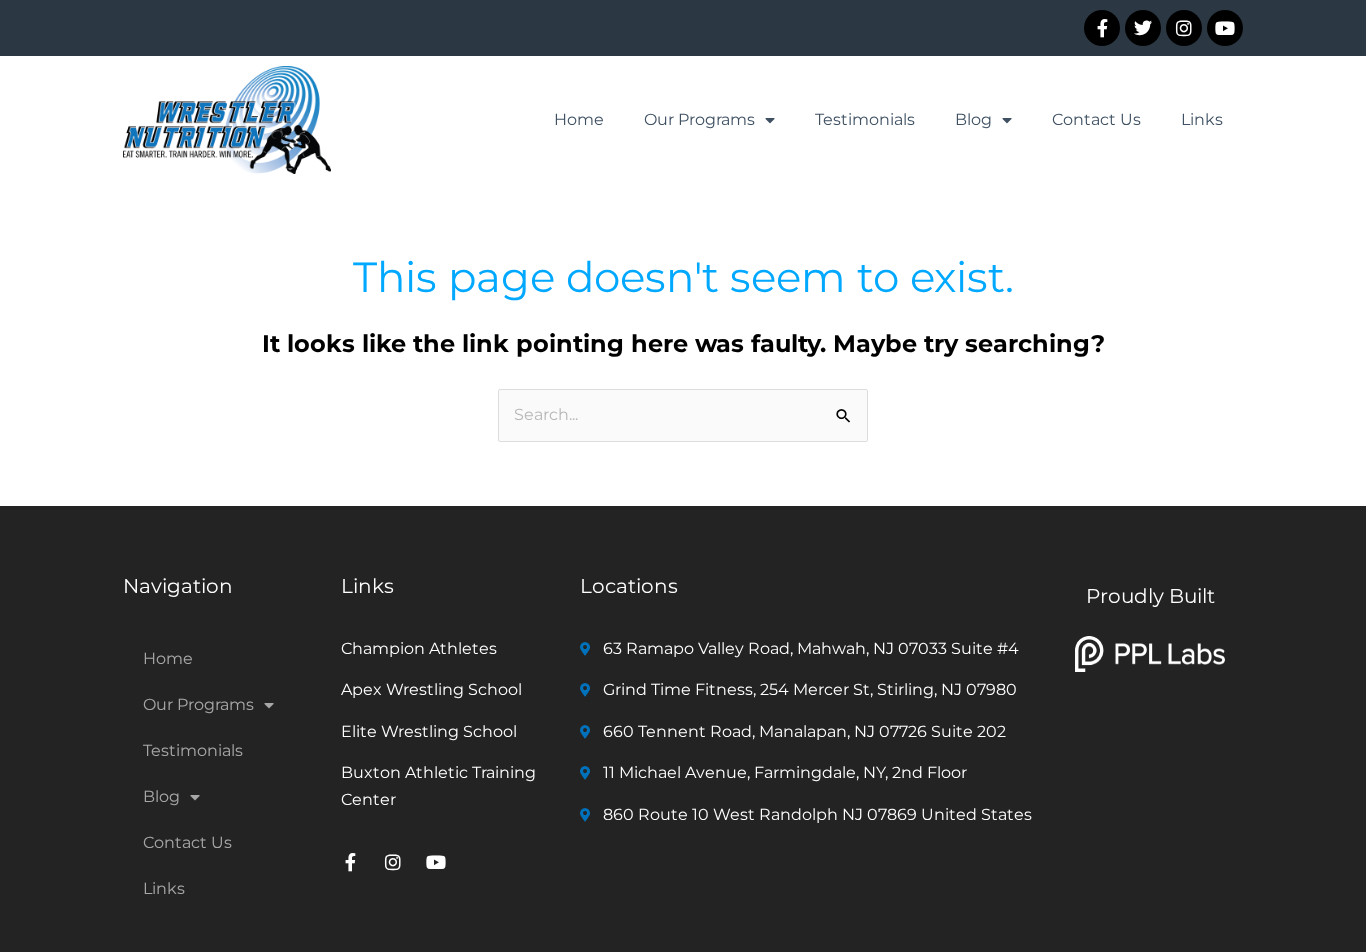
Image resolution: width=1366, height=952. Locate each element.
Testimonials (865, 119)
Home (579, 119)
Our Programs (699, 119)
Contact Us (1096, 119)
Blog (973, 119)
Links (1202, 119)
